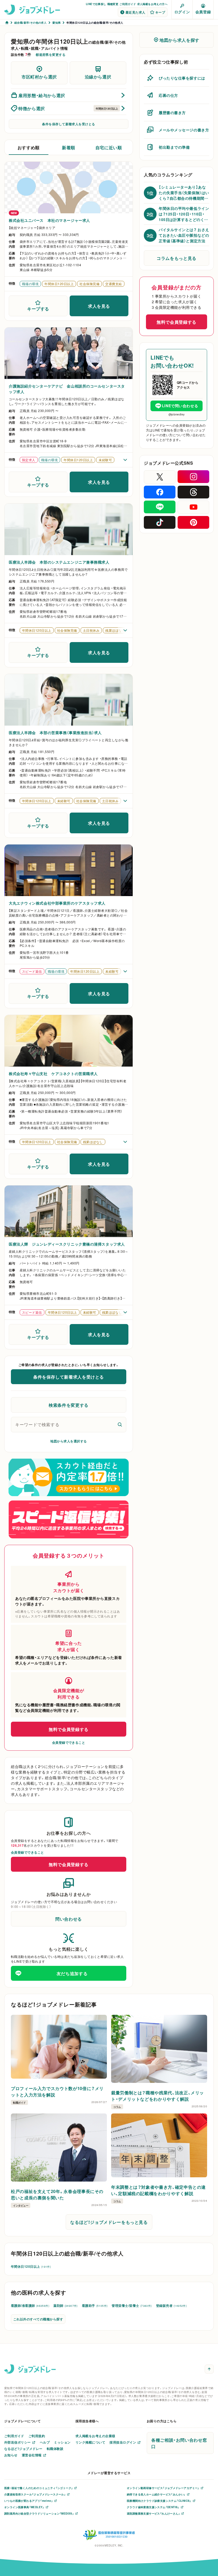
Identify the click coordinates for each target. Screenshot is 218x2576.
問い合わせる (69, 1919)
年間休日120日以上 (31, 2266)
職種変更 (113, 4)
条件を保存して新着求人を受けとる (69, 124)
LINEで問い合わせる (180, 406)
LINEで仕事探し (96, 4)
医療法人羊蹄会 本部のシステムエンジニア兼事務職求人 (59, 562)
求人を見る (99, 306)
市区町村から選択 (39, 77)
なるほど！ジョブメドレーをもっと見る (109, 2222)
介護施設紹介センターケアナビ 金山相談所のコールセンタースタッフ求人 (67, 389)
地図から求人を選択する (68, 1441)
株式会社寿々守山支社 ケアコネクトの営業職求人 (53, 1073)
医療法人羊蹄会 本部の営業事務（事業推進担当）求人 (55, 733)
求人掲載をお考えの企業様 (95, 2436)
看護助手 (95, 2306)
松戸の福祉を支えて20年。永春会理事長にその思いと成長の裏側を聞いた (57, 2194)
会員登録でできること (69, 1742)
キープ (160, 12)
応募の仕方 (168, 95)
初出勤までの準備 (174, 147)
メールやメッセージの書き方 (184, 130)
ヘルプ (45, 2442)
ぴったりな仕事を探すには (182, 78)
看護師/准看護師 (30, 2306)
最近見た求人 (135, 12)
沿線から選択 (98, 77)
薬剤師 (66, 2306)
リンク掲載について (90, 2442)
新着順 (69, 147)
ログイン (182, 12)
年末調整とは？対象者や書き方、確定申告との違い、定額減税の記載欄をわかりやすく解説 (158, 2190)
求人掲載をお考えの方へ (152, 4)
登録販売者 (171, 2306)
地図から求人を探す (179, 40)
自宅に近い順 (109, 147)
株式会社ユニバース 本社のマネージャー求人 (49, 220)
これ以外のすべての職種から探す (38, 2319)
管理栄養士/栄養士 (132, 2306)
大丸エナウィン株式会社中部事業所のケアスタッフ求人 (57, 903)
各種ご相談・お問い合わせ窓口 (179, 2443)
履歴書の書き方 (172, 113)
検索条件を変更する (69, 1405)
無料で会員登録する (69, 1729)
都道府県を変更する (51, 55)
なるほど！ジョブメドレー (23, 2449)
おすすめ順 (29, 147)
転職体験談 (55, 2449)
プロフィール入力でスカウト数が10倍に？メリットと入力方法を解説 (57, 2091)
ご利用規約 (37, 2436)
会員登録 (203, 12)
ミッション (62, 2442)
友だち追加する (72, 1973)
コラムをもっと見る (177, 258)
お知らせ (11, 2455)
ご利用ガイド (128, 4)
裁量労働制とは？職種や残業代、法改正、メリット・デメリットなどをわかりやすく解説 (158, 2096)
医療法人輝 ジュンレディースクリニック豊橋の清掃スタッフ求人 (67, 1244)
